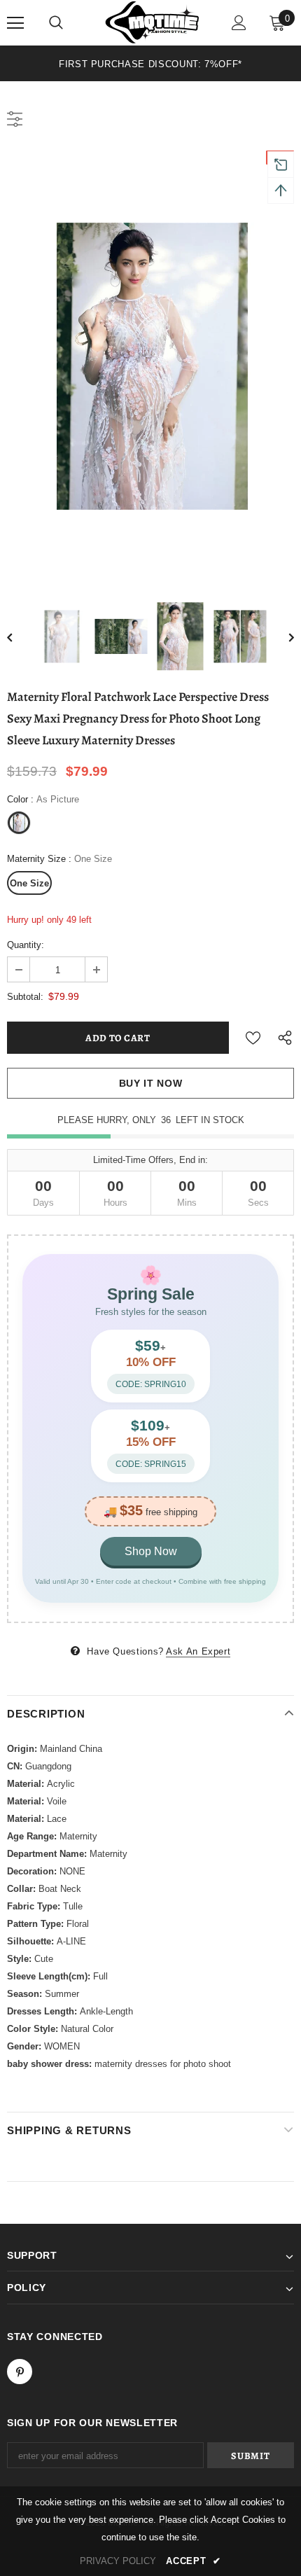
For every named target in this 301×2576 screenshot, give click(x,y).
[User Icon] (239, 23)
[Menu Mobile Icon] (15, 23)
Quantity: (26, 945)
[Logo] (152, 22)
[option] (150, 63)
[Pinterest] (20, 2372)
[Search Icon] (56, 23)
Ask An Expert (198, 1651)
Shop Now (151, 1551)
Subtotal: (25, 997)
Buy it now (151, 1083)
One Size (29, 883)
